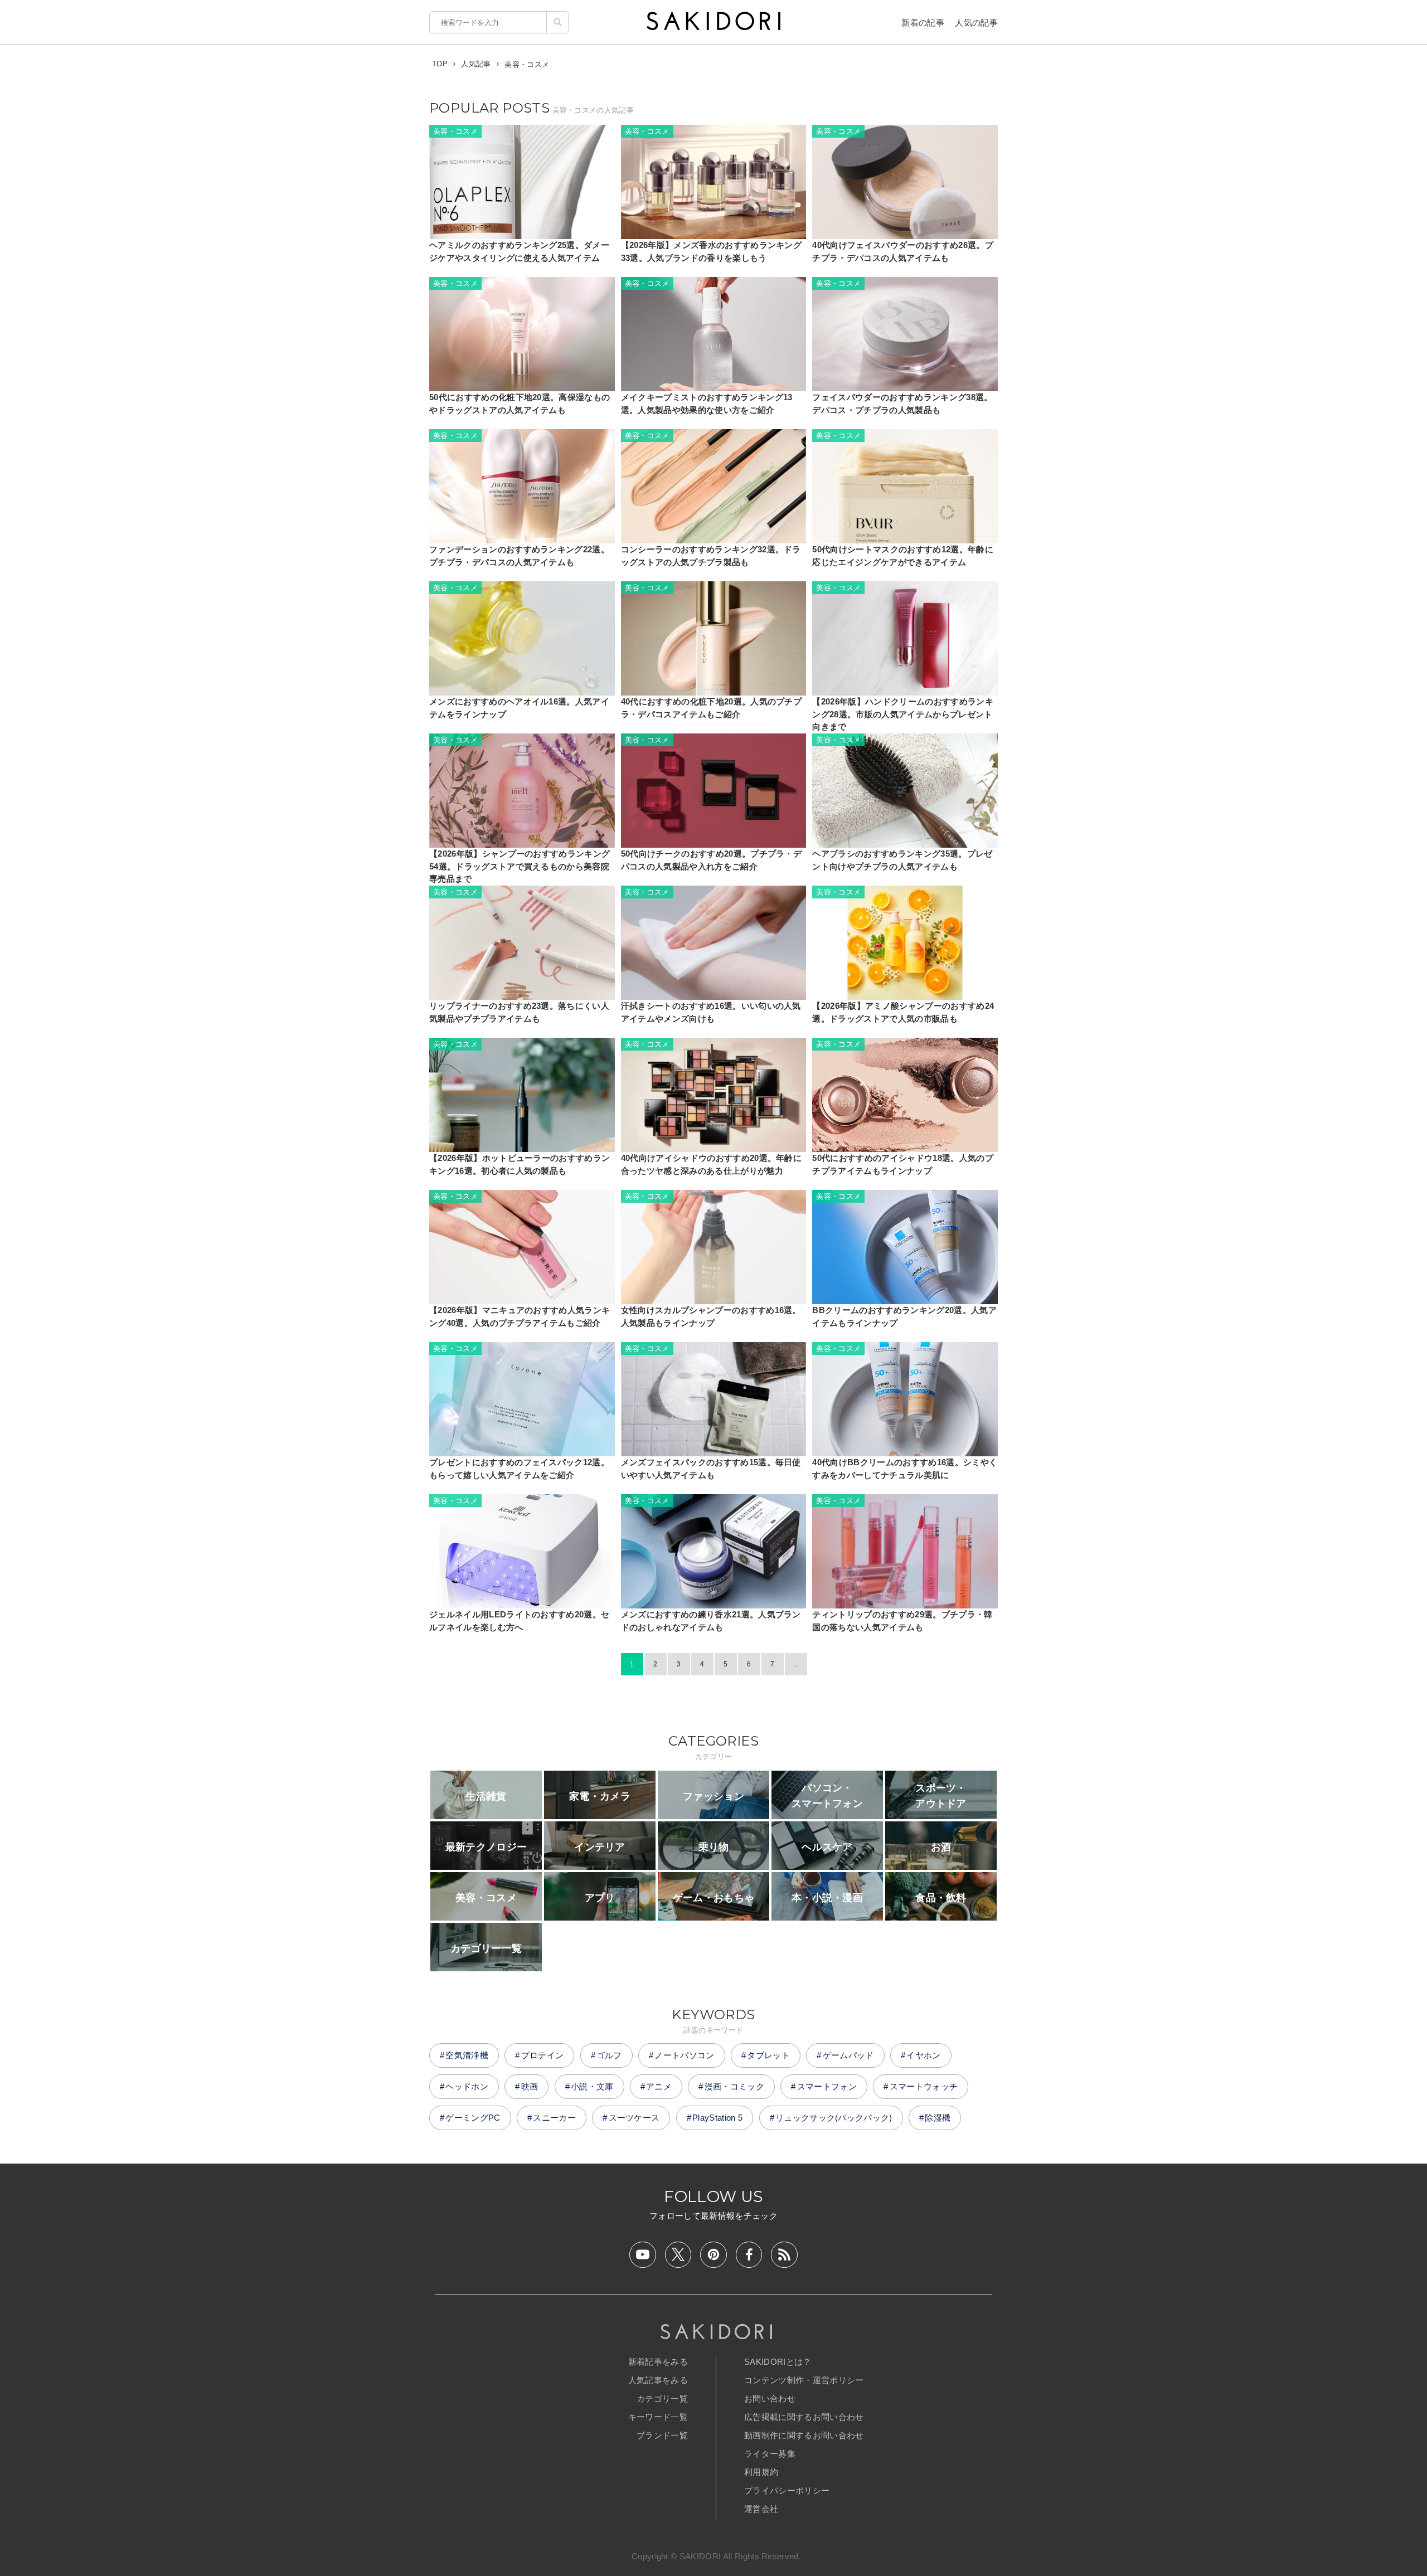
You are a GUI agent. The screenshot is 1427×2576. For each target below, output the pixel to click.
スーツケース (634, 2118)
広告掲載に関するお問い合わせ (804, 2417)
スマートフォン (827, 2086)
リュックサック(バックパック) (834, 2118)
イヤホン (923, 2055)
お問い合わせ (770, 2398)
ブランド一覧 (662, 2435)
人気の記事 (976, 23)
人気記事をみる (658, 2380)
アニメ (659, 2086)
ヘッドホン (467, 2086)
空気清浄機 (467, 2055)
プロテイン (543, 2055)
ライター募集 (770, 2454)
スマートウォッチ (924, 2086)
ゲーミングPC (473, 2118)
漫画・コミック (734, 2086)
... (796, 1664)
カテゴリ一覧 (662, 2398)
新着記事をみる (658, 2362)
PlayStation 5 (717, 2118)
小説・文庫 (592, 2086)
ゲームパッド (848, 2055)
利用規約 (761, 2472)
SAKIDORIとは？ (778, 2362)
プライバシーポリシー (787, 2490)
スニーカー (554, 2118)
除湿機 (938, 2118)
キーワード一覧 (658, 2417)
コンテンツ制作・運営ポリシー (804, 2380)
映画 (530, 2086)
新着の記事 (923, 23)
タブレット (768, 2055)
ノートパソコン (684, 2055)
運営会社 (761, 2509)
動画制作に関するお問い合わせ (804, 2435)
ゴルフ (609, 2055)
